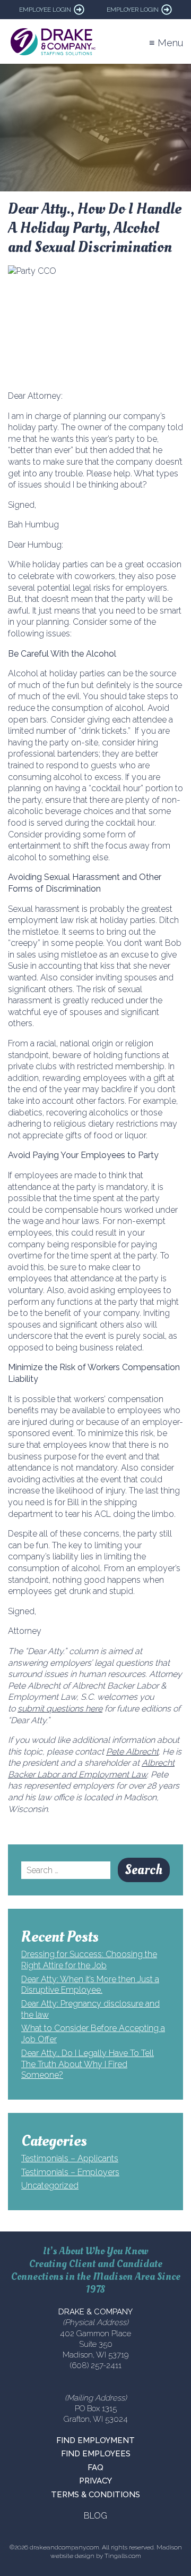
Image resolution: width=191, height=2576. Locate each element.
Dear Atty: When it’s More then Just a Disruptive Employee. (90, 1985)
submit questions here (60, 1709)
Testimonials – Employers (70, 2172)
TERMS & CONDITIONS (95, 2495)
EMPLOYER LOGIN (133, 10)
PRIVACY (95, 2481)
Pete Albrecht (132, 1752)
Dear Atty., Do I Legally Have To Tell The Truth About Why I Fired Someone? (88, 2064)
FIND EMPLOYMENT (95, 2440)
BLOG (95, 2516)
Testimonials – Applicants (70, 2158)
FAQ (95, 2468)
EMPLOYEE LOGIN (45, 10)
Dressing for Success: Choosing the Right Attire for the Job (89, 1960)
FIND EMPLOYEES (96, 2454)
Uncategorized (50, 2185)
